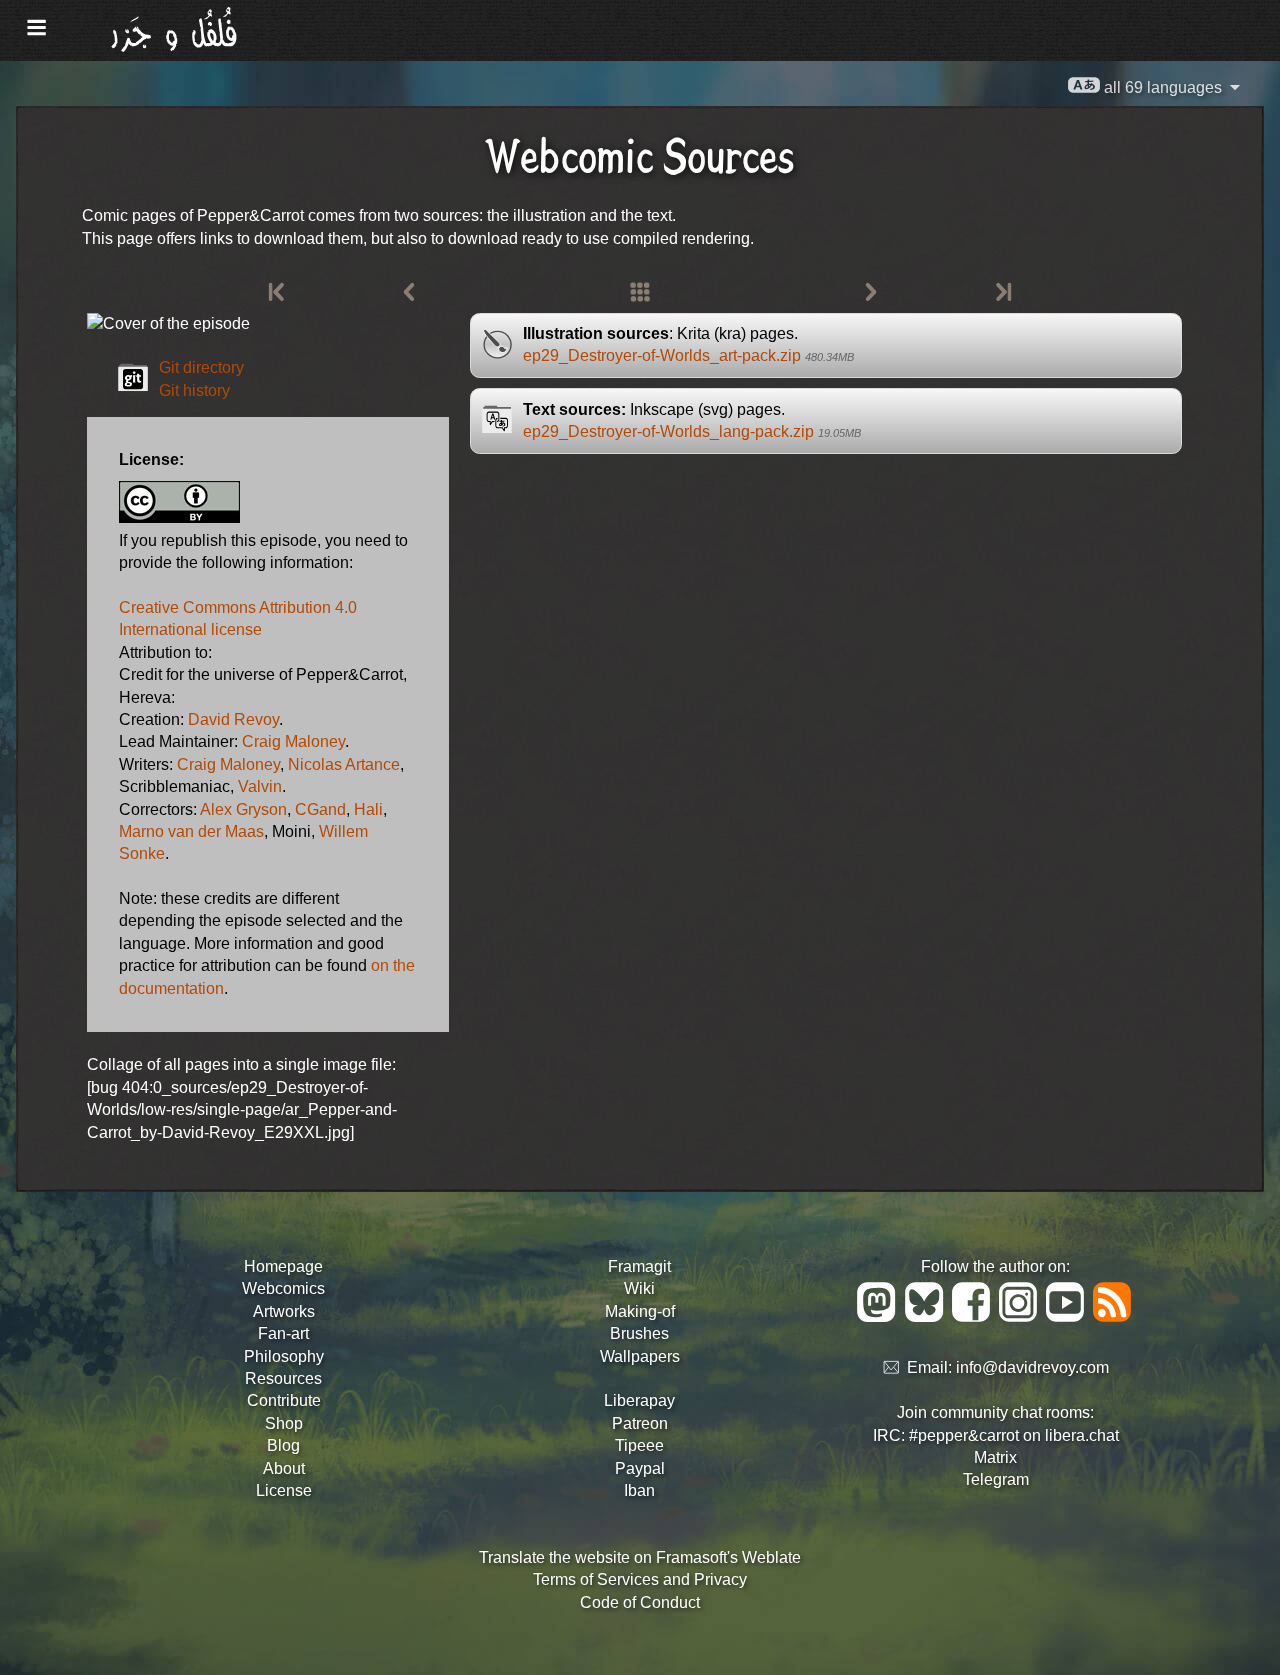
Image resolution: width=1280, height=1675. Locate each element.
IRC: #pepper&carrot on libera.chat (996, 1435)
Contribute (284, 1400)
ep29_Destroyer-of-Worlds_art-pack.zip (688, 355)
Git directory (201, 367)
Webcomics (283, 1288)
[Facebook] (974, 1316)
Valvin (260, 786)
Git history (194, 390)
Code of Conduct (640, 1602)
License (284, 1490)
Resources (283, 1378)
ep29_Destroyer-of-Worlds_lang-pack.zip (692, 431)
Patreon (640, 1423)
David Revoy (233, 719)
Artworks (284, 1311)
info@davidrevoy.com (1032, 1368)
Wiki (639, 1288)
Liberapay (639, 1400)
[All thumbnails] (640, 293)
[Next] (871, 293)
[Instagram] (1021, 1316)
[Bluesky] (927, 1316)
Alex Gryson (243, 809)
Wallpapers (640, 1356)
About (284, 1468)
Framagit (639, 1266)
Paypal (640, 1468)
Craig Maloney (293, 741)
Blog (283, 1445)
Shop (284, 1423)
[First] (278, 293)
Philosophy (284, 1356)
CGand (320, 809)
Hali (368, 809)
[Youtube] (1068, 1316)
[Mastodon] (879, 1316)
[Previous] (409, 293)
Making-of (640, 1311)
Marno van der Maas (191, 831)
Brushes (639, 1333)
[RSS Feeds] (1113, 1316)
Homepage (283, 1266)
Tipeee (639, 1445)
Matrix (995, 1457)
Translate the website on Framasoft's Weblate (640, 1557)
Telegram (996, 1479)
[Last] (1002, 293)
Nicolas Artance (344, 764)
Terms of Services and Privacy (640, 1579)
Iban (639, 1490)
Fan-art (283, 1333)
